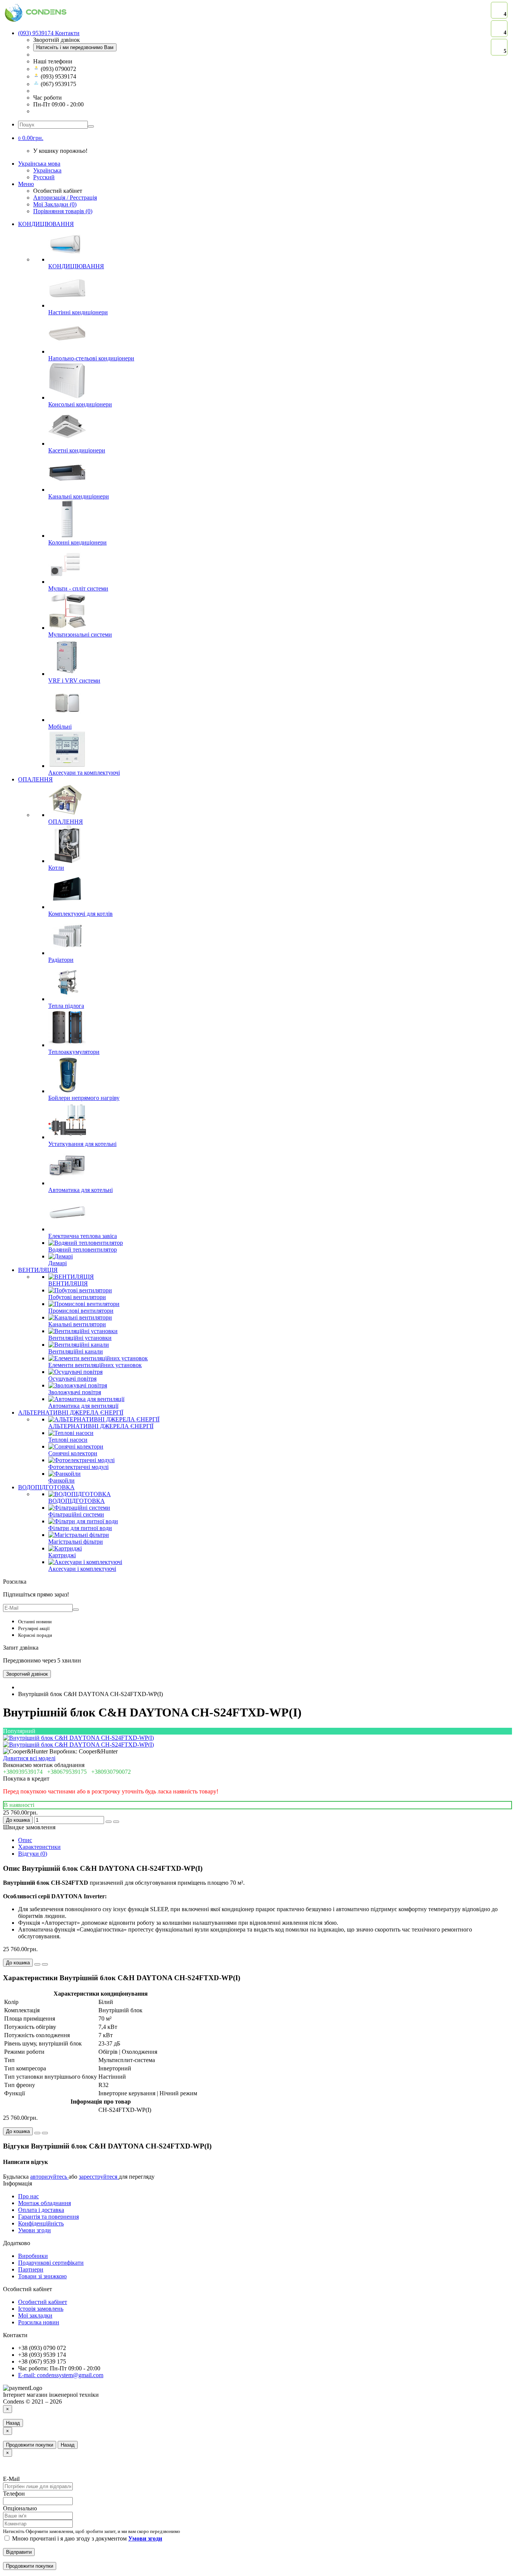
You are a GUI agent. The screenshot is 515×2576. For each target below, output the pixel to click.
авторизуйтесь (49, 2177)
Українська (47, 170)
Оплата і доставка (41, 2210)
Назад (13, 2423)
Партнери (31, 2269)
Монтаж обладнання (44, 2203)
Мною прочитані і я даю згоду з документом (86, 2538)
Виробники (33, 2256)
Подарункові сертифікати (51, 2263)
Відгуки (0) (33, 1854)
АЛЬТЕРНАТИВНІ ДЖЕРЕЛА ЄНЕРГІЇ (71, 1413)
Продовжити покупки (30, 2445)
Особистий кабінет (43, 2302)
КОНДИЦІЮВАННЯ (46, 224)
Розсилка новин (39, 2322)
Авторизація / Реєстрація (65, 198)
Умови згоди (34, 2230)
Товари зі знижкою (42, 2276)
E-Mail (11, 2479)
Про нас (28, 2196)
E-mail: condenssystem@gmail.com (61, 2375)
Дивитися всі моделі (29, 1758)
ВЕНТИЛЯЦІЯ (38, 1270)
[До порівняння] (116, 1822)
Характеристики (39, 1847)
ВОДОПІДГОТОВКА (46, 1487)
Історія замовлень (41, 2309)
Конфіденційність (41, 2223)
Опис (25, 1840)
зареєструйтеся (99, 2177)
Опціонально (20, 2508)
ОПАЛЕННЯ (35, 779)
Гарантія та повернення (48, 2217)
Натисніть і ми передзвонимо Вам (75, 47)
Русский (44, 177)
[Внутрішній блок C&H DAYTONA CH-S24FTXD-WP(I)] (78, 1738)
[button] (31, 138)
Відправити (19, 2552)
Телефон (14, 2494)
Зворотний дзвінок (27, 1674)
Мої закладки (35, 2315)
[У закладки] (109, 1822)
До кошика (18, 1820)
